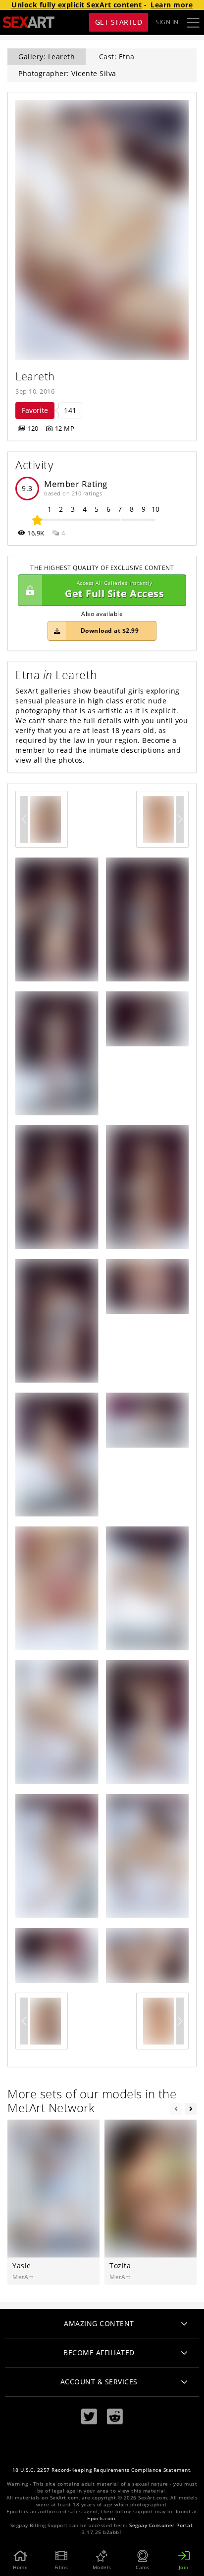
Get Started (119, 22)
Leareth (35, 376)
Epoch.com (101, 2518)
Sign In (167, 22)
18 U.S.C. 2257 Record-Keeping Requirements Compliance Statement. (102, 2470)
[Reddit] (115, 2417)
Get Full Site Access (114, 590)
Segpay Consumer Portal (161, 2525)
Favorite (35, 410)
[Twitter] (89, 2417)
